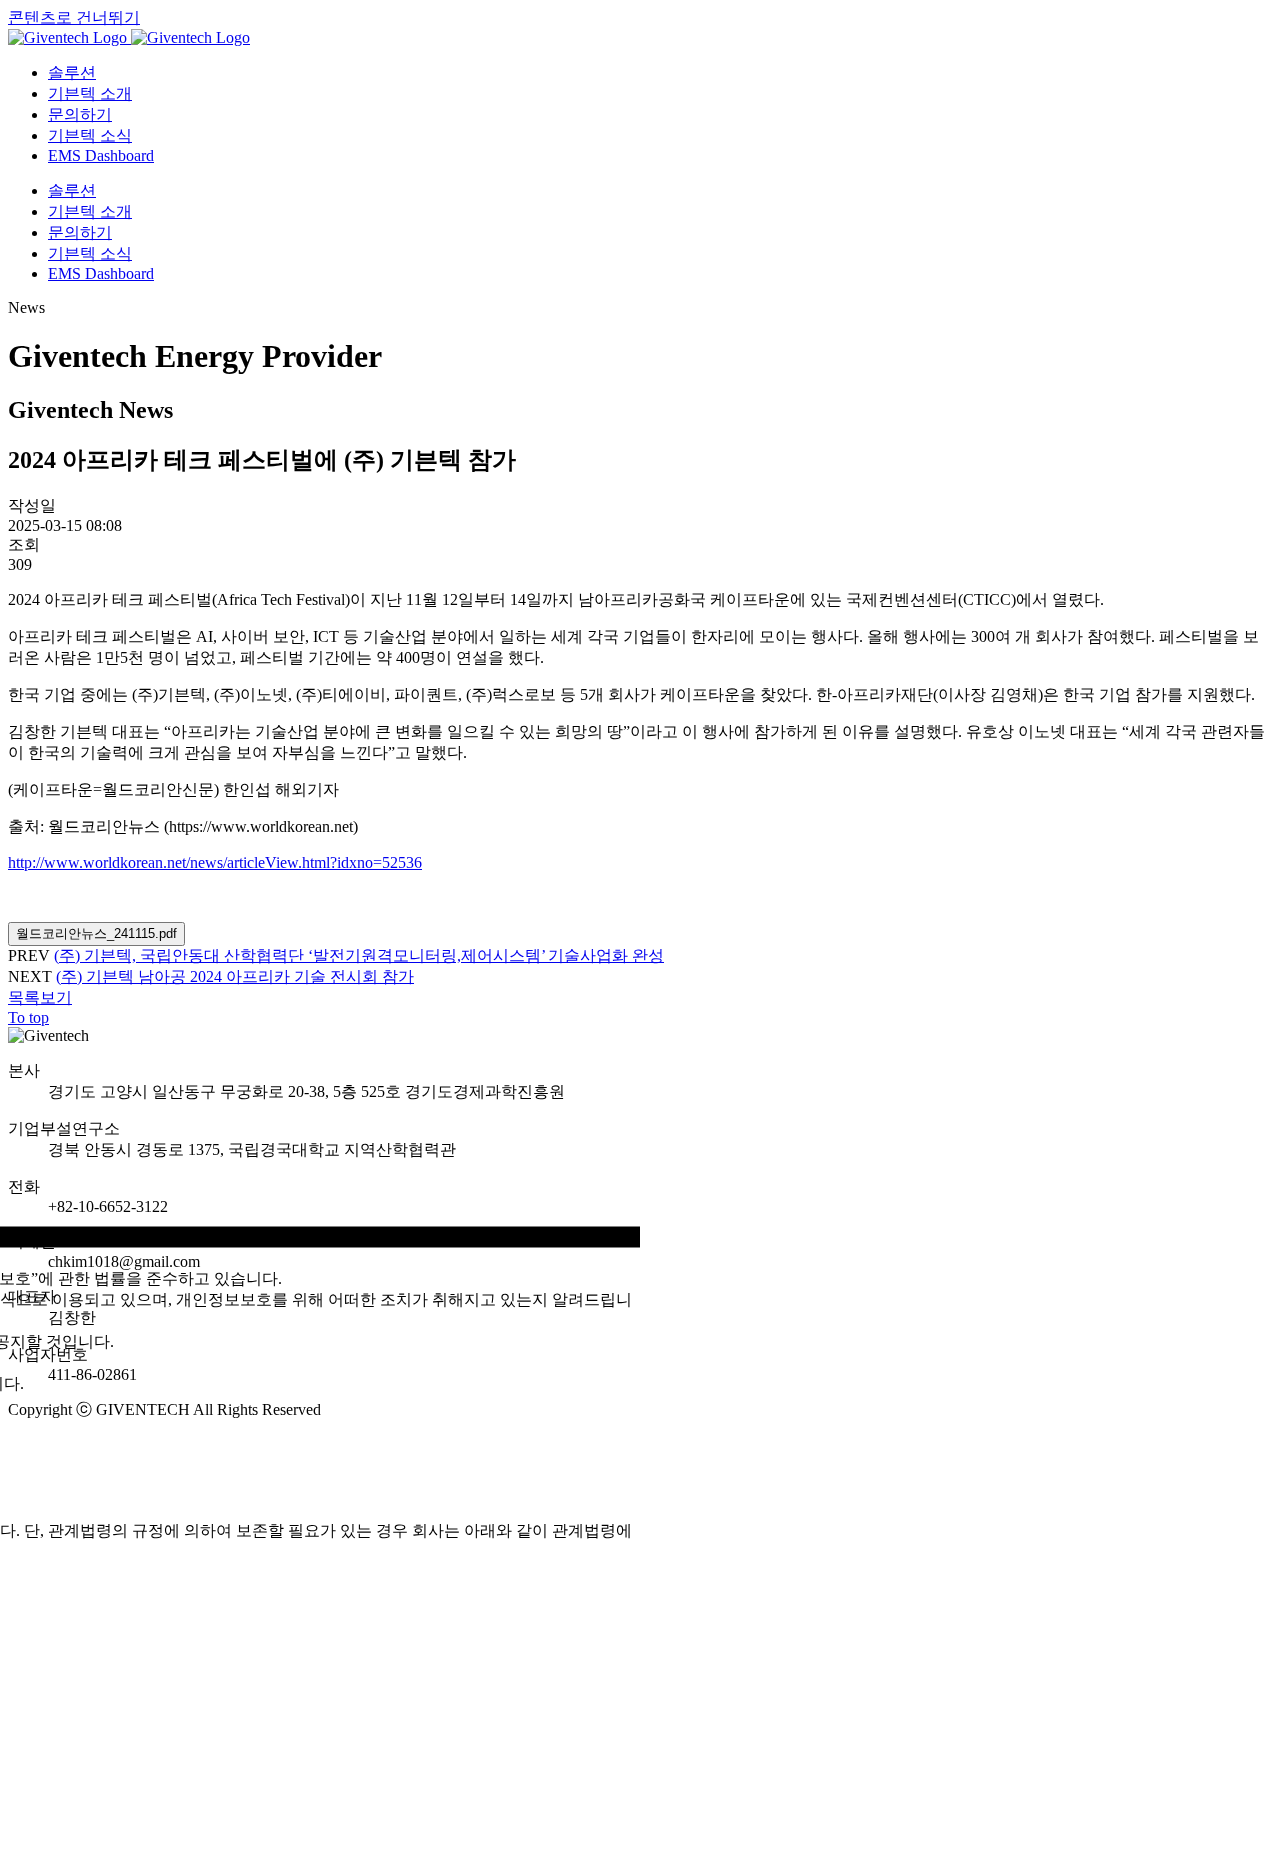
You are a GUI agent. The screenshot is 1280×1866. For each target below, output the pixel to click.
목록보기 (40, 997)
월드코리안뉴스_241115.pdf (96, 933)
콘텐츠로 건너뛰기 (74, 17)
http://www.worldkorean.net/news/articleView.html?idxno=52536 (215, 862)
